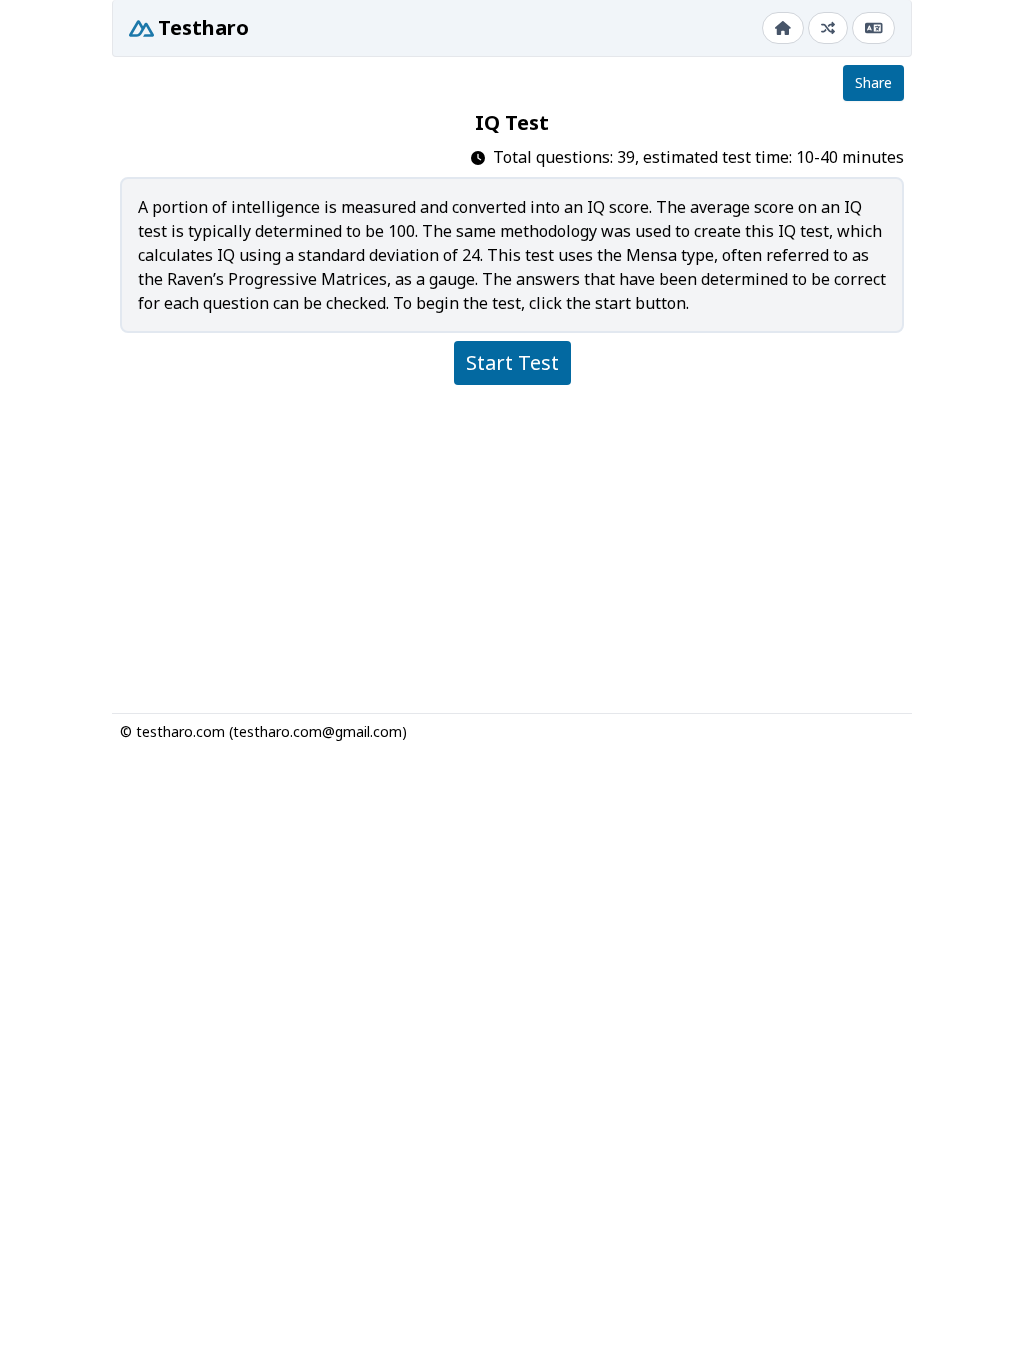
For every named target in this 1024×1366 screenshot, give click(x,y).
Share (873, 82)
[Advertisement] (512, 541)
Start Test (512, 362)
